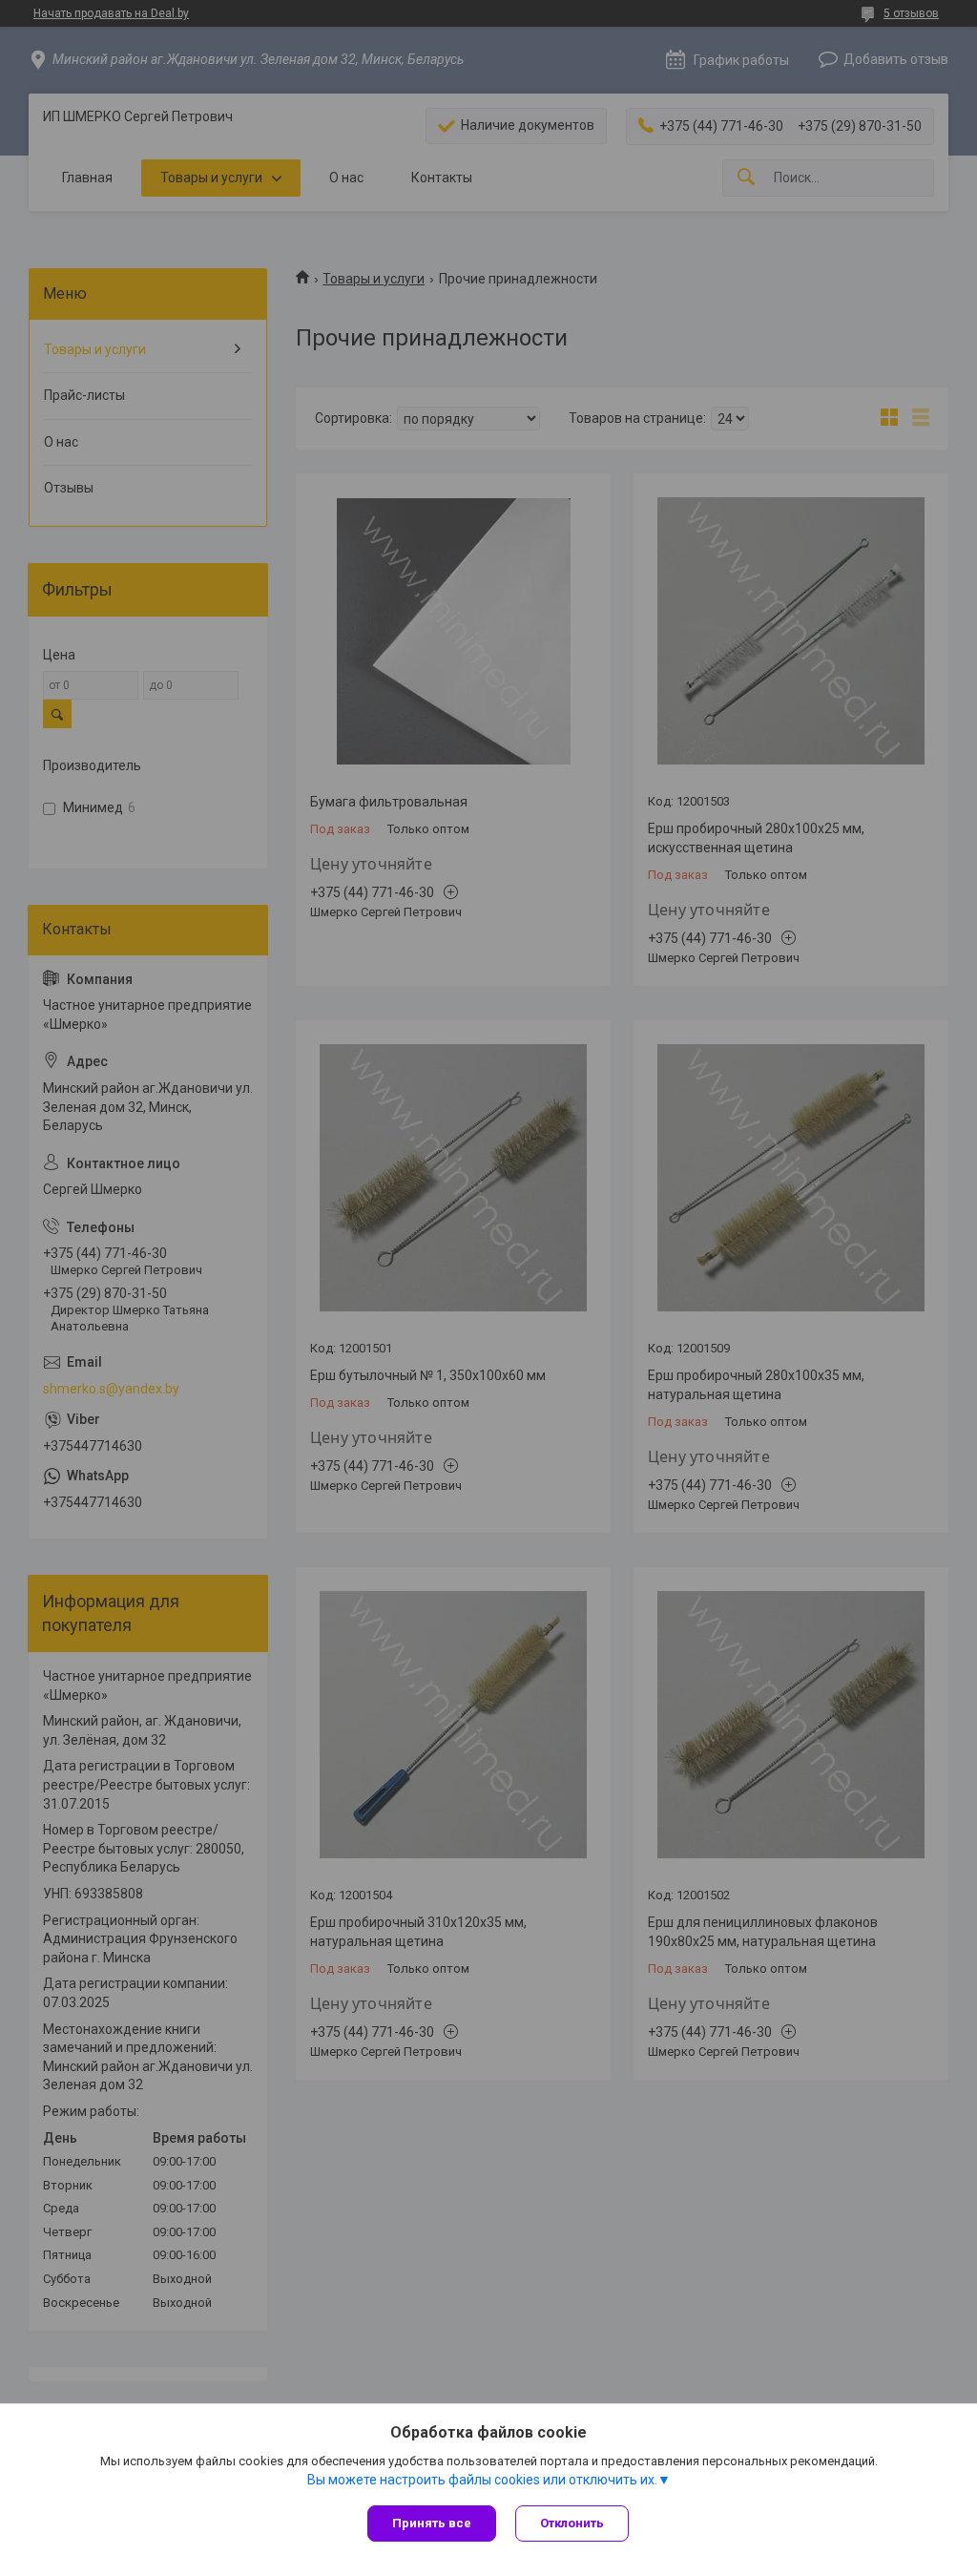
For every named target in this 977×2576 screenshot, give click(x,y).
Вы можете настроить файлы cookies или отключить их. (482, 2480)
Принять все (432, 2523)
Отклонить (572, 2523)
